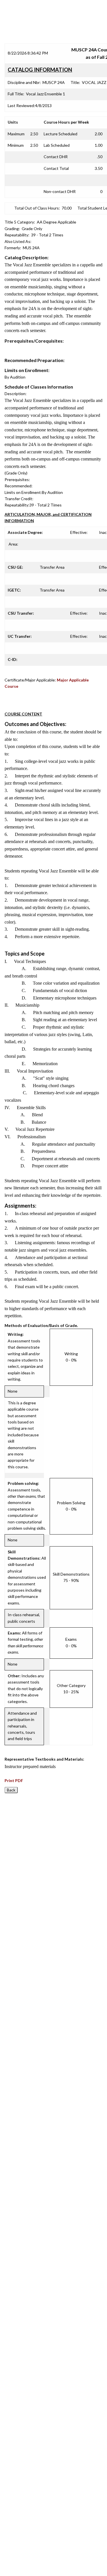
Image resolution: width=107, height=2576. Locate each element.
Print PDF (14, 1780)
